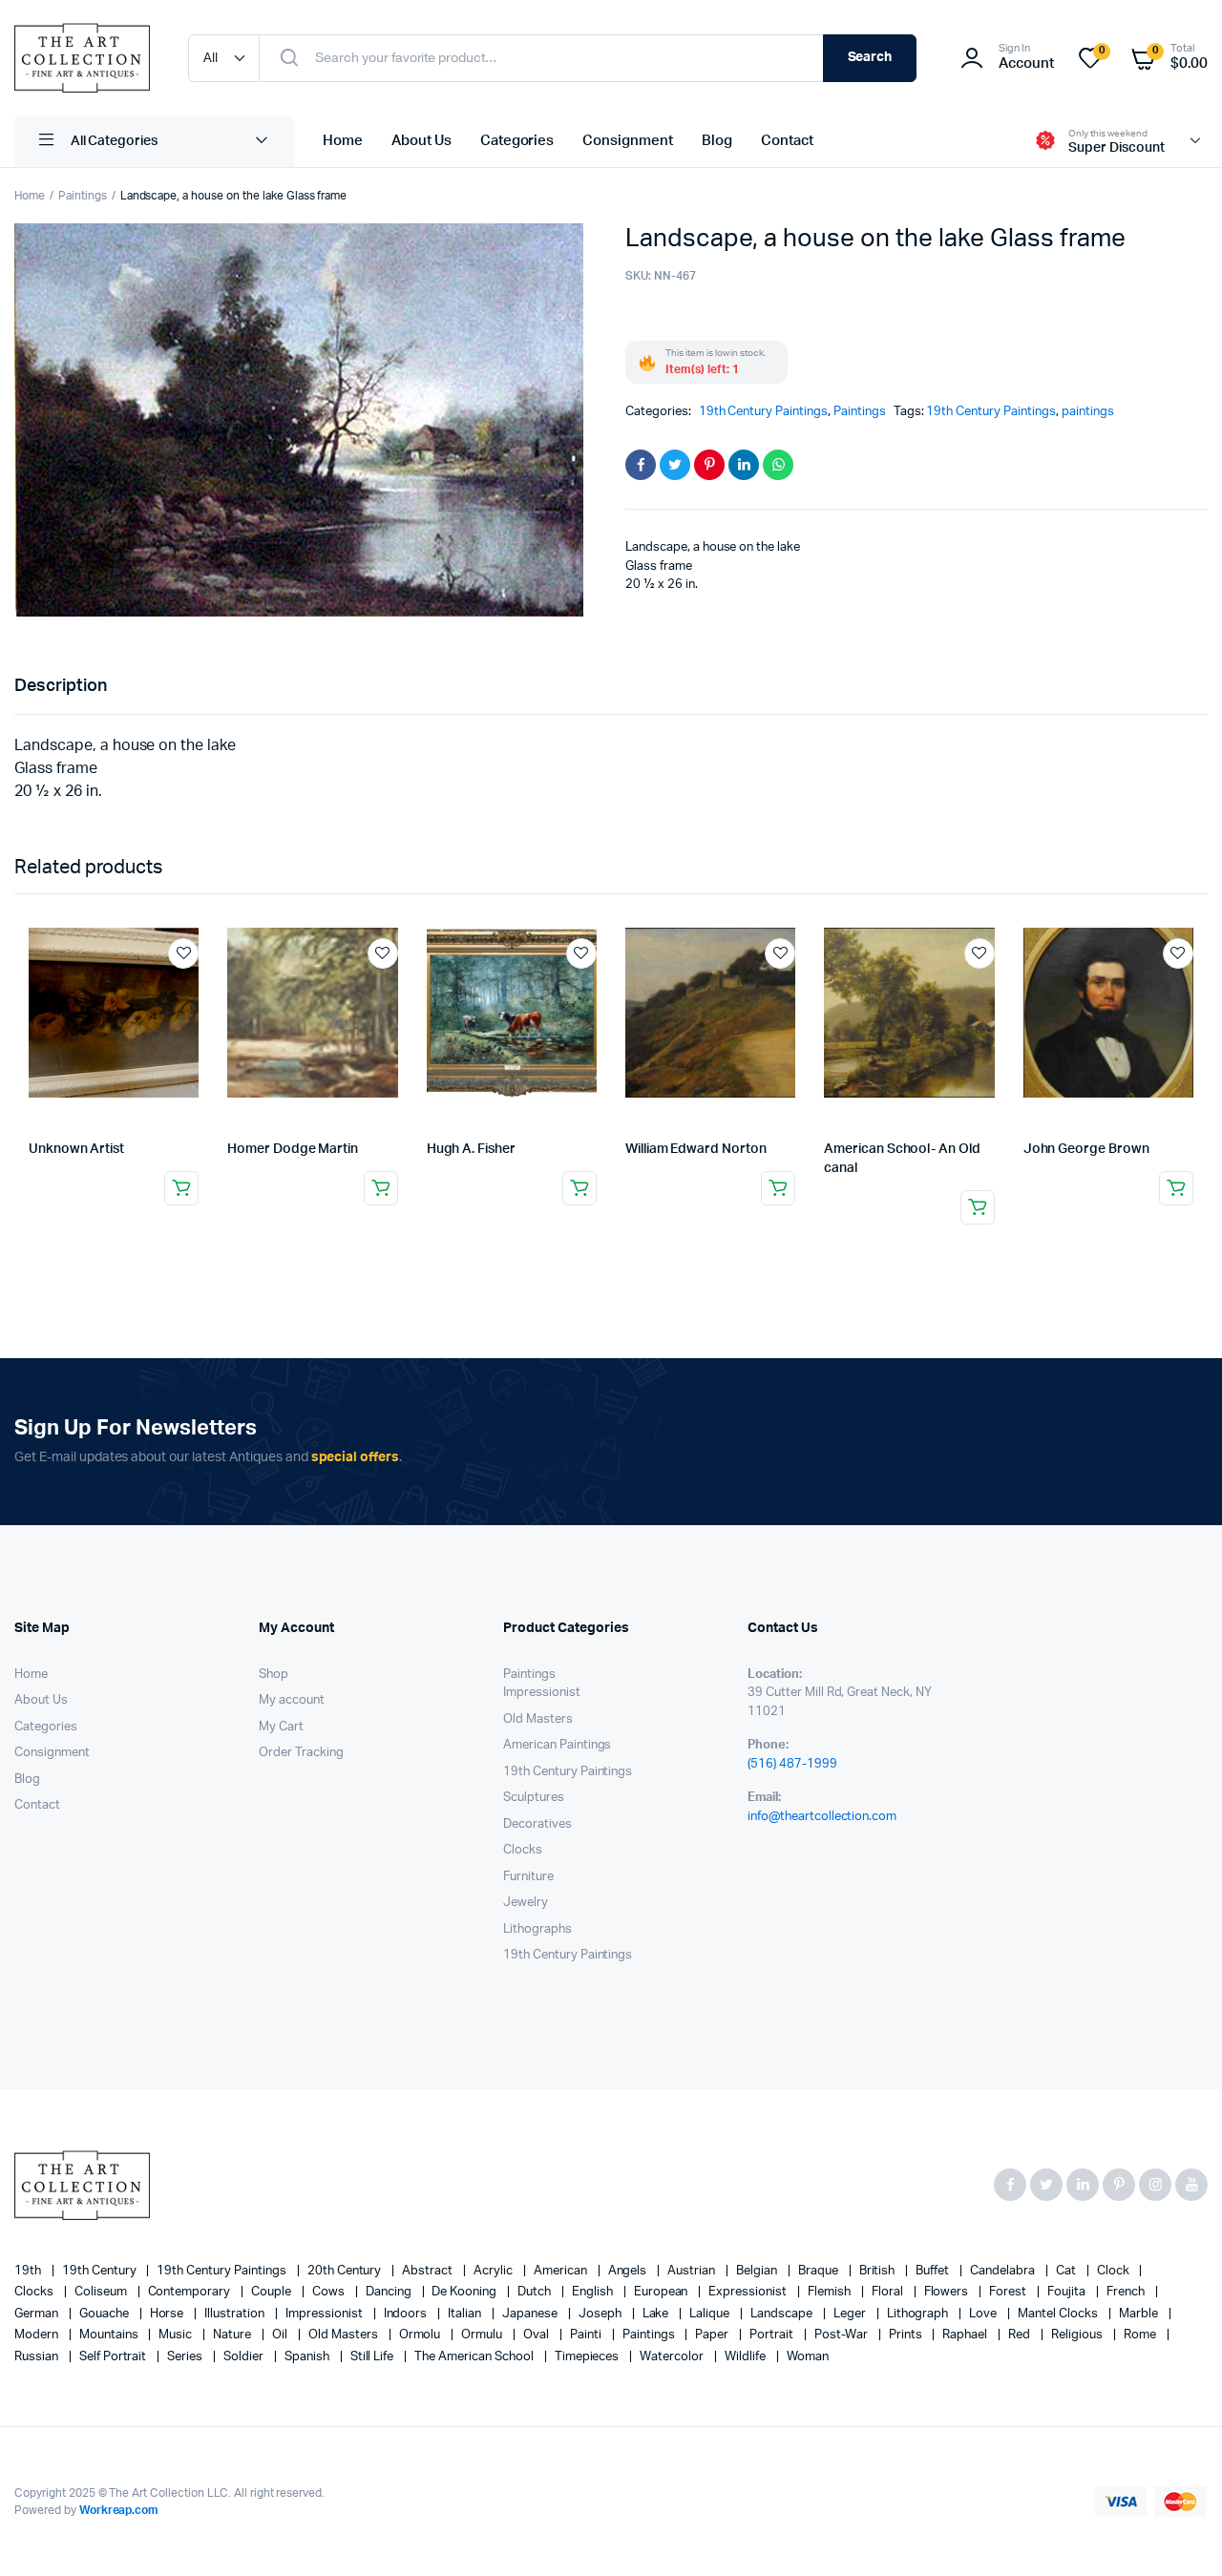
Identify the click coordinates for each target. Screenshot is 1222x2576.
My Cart (281, 1727)
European (663, 2292)
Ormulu (483, 2335)
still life (374, 2357)
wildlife (747, 2357)
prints (907, 2335)
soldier (245, 2357)
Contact (787, 141)
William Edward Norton (696, 1149)
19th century (101, 2271)
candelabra (1004, 2271)
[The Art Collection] (82, 58)
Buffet (934, 2271)
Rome (1141, 2335)
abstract (429, 2271)
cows (330, 2292)
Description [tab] (61, 686)
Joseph (601, 2314)
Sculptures (534, 1798)
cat (1067, 2271)
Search (870, 57)
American (562, 2271)
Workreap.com (119, 2510)
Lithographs (537, 1929)
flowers (948, 2292)
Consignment (628, 141)
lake (657, 2314)
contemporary (191, 2292)
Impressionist (542, 1693)
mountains (110, 2335)
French (1127, 2292)
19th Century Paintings (763, 412)
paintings (1088, 412)
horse (169, 2314)
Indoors (407, 2314)
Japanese (531, 2314)
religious (1078, 2335)
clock (1115, 2271)
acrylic (495, 2271)
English (594, 2292)
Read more (181, 1188)
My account (292, 1700)
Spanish (308, 2357)
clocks (35, 2292)
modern (38, 2335)
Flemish (831, 2292)
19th (29, 2271)
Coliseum (102, 2292)
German (38, 2314)
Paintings (83, 196)
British (879, 2271)
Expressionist (749, 2292)
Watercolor (673, 2357)
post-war (843, 2335)
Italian (466, 2314)
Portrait (773, 2335)
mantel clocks (1059, 2314)
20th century (346, 2271)
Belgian (758, 2271)
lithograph (919, 2314)
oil (281, 2335)
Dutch (536, 2292)
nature (233, 2335)
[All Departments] (154, 141)
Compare (193, 989)
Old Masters (538, 1719)
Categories (517, 141)
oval (537, 2335)
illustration (236, 2314)
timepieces (589, 2357)
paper (713, 2335)
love (984, 2314)
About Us (421, 141)
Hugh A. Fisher (471, 1149)
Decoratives (537, 1824)
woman (808, 2357)
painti (587, 2335)
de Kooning (465, 2292)
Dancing (390, 2292)
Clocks (523, 1850)
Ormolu (421, 2335)
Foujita (1068, 2292)
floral (889, 2292)
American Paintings (557, 1745)
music (177, 2335)
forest (1009, 2292)
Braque (820, 2271)
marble (1140, 2314)
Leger (851, 2314)
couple (273, 2292)
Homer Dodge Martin (293, 1149)
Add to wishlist (183, 953)
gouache (105, 2314)
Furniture (528, 1877)
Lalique (711, 2314)
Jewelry (526, 1903)
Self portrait (115, 2357)
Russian (38, 2357)
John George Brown (1086, 1149)
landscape (783, 2314)
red (1021, 2335)
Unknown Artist (76, 1149)
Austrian (693, 2271)
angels (629, 2271)
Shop (274, 1675)
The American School (475, 2357)
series (186, 2357)
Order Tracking (301, 1753)
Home (343, 141)
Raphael (966, 2335)
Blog (717, 141)
